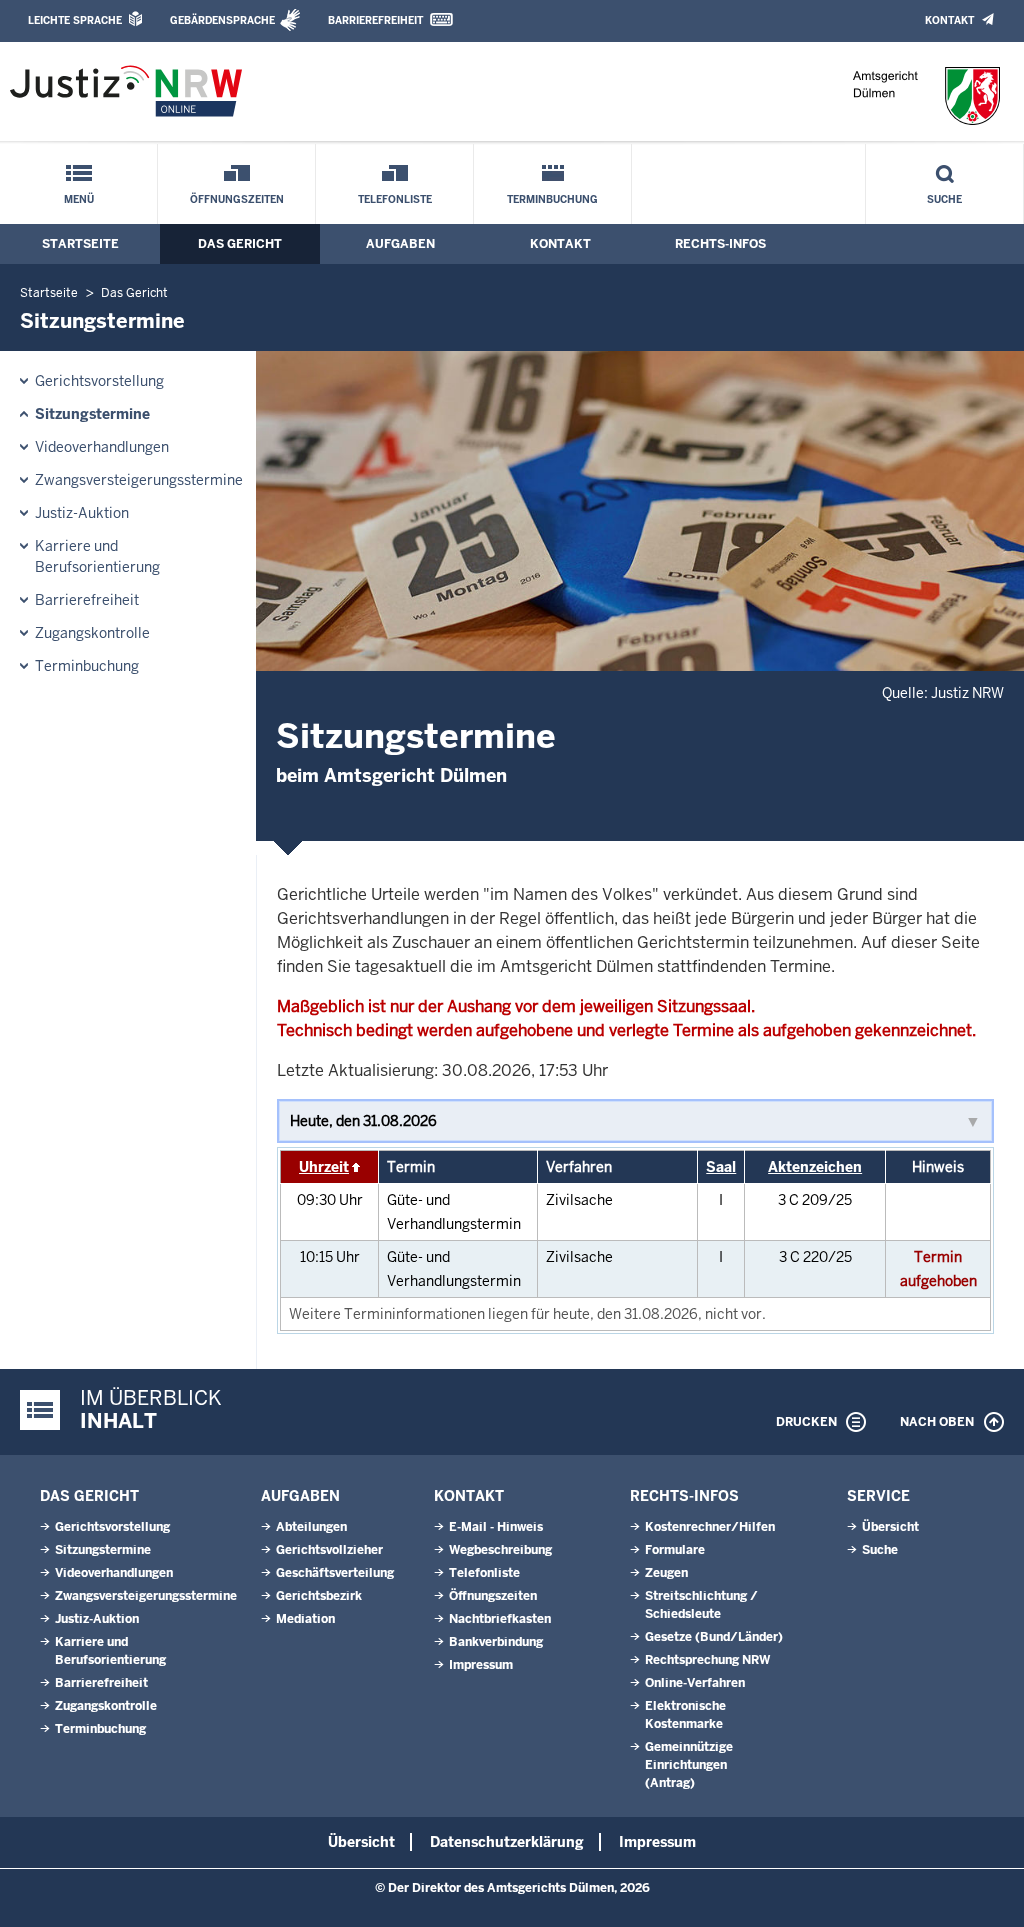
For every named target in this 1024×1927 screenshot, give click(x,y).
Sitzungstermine (92, 414)
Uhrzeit (324, 1167)
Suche (944, 199)
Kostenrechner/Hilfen (710, 1527)
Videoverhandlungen (102, 447)
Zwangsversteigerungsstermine (139, 480)
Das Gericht (240, 244)
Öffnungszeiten (237, 199)
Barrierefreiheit (375, 20)
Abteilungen (311, 1527)
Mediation (305, 1619)
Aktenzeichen (815, 1167)
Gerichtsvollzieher (329, 1550)
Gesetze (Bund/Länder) (714, 1637)
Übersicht (890, 1527)
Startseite (80, 244)
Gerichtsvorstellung (99, 381)
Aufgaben (400, 244)
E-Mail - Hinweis (496, 1527)
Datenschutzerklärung (507, 1842)
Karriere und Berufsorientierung (97, 556)
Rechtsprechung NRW (707, 1660)
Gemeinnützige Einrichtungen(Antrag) (689, 1765)
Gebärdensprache (222, 20)
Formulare (675, 1550)
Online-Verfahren (695, 1683)
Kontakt (949, 20)
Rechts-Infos (720, 244)
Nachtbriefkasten (500, 1619)
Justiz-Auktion (82, 513)
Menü (79, 199)
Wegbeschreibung (500, 1550)
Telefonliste (395, 199)
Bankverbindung (496, 1642)
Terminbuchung (552, 199)
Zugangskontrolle (92, 633)
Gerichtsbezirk (319, 1596)
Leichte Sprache (75, 20)
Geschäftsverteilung (335, 1573)
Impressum (481, 1665)
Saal (721, 1167)
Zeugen (666, 1573)
